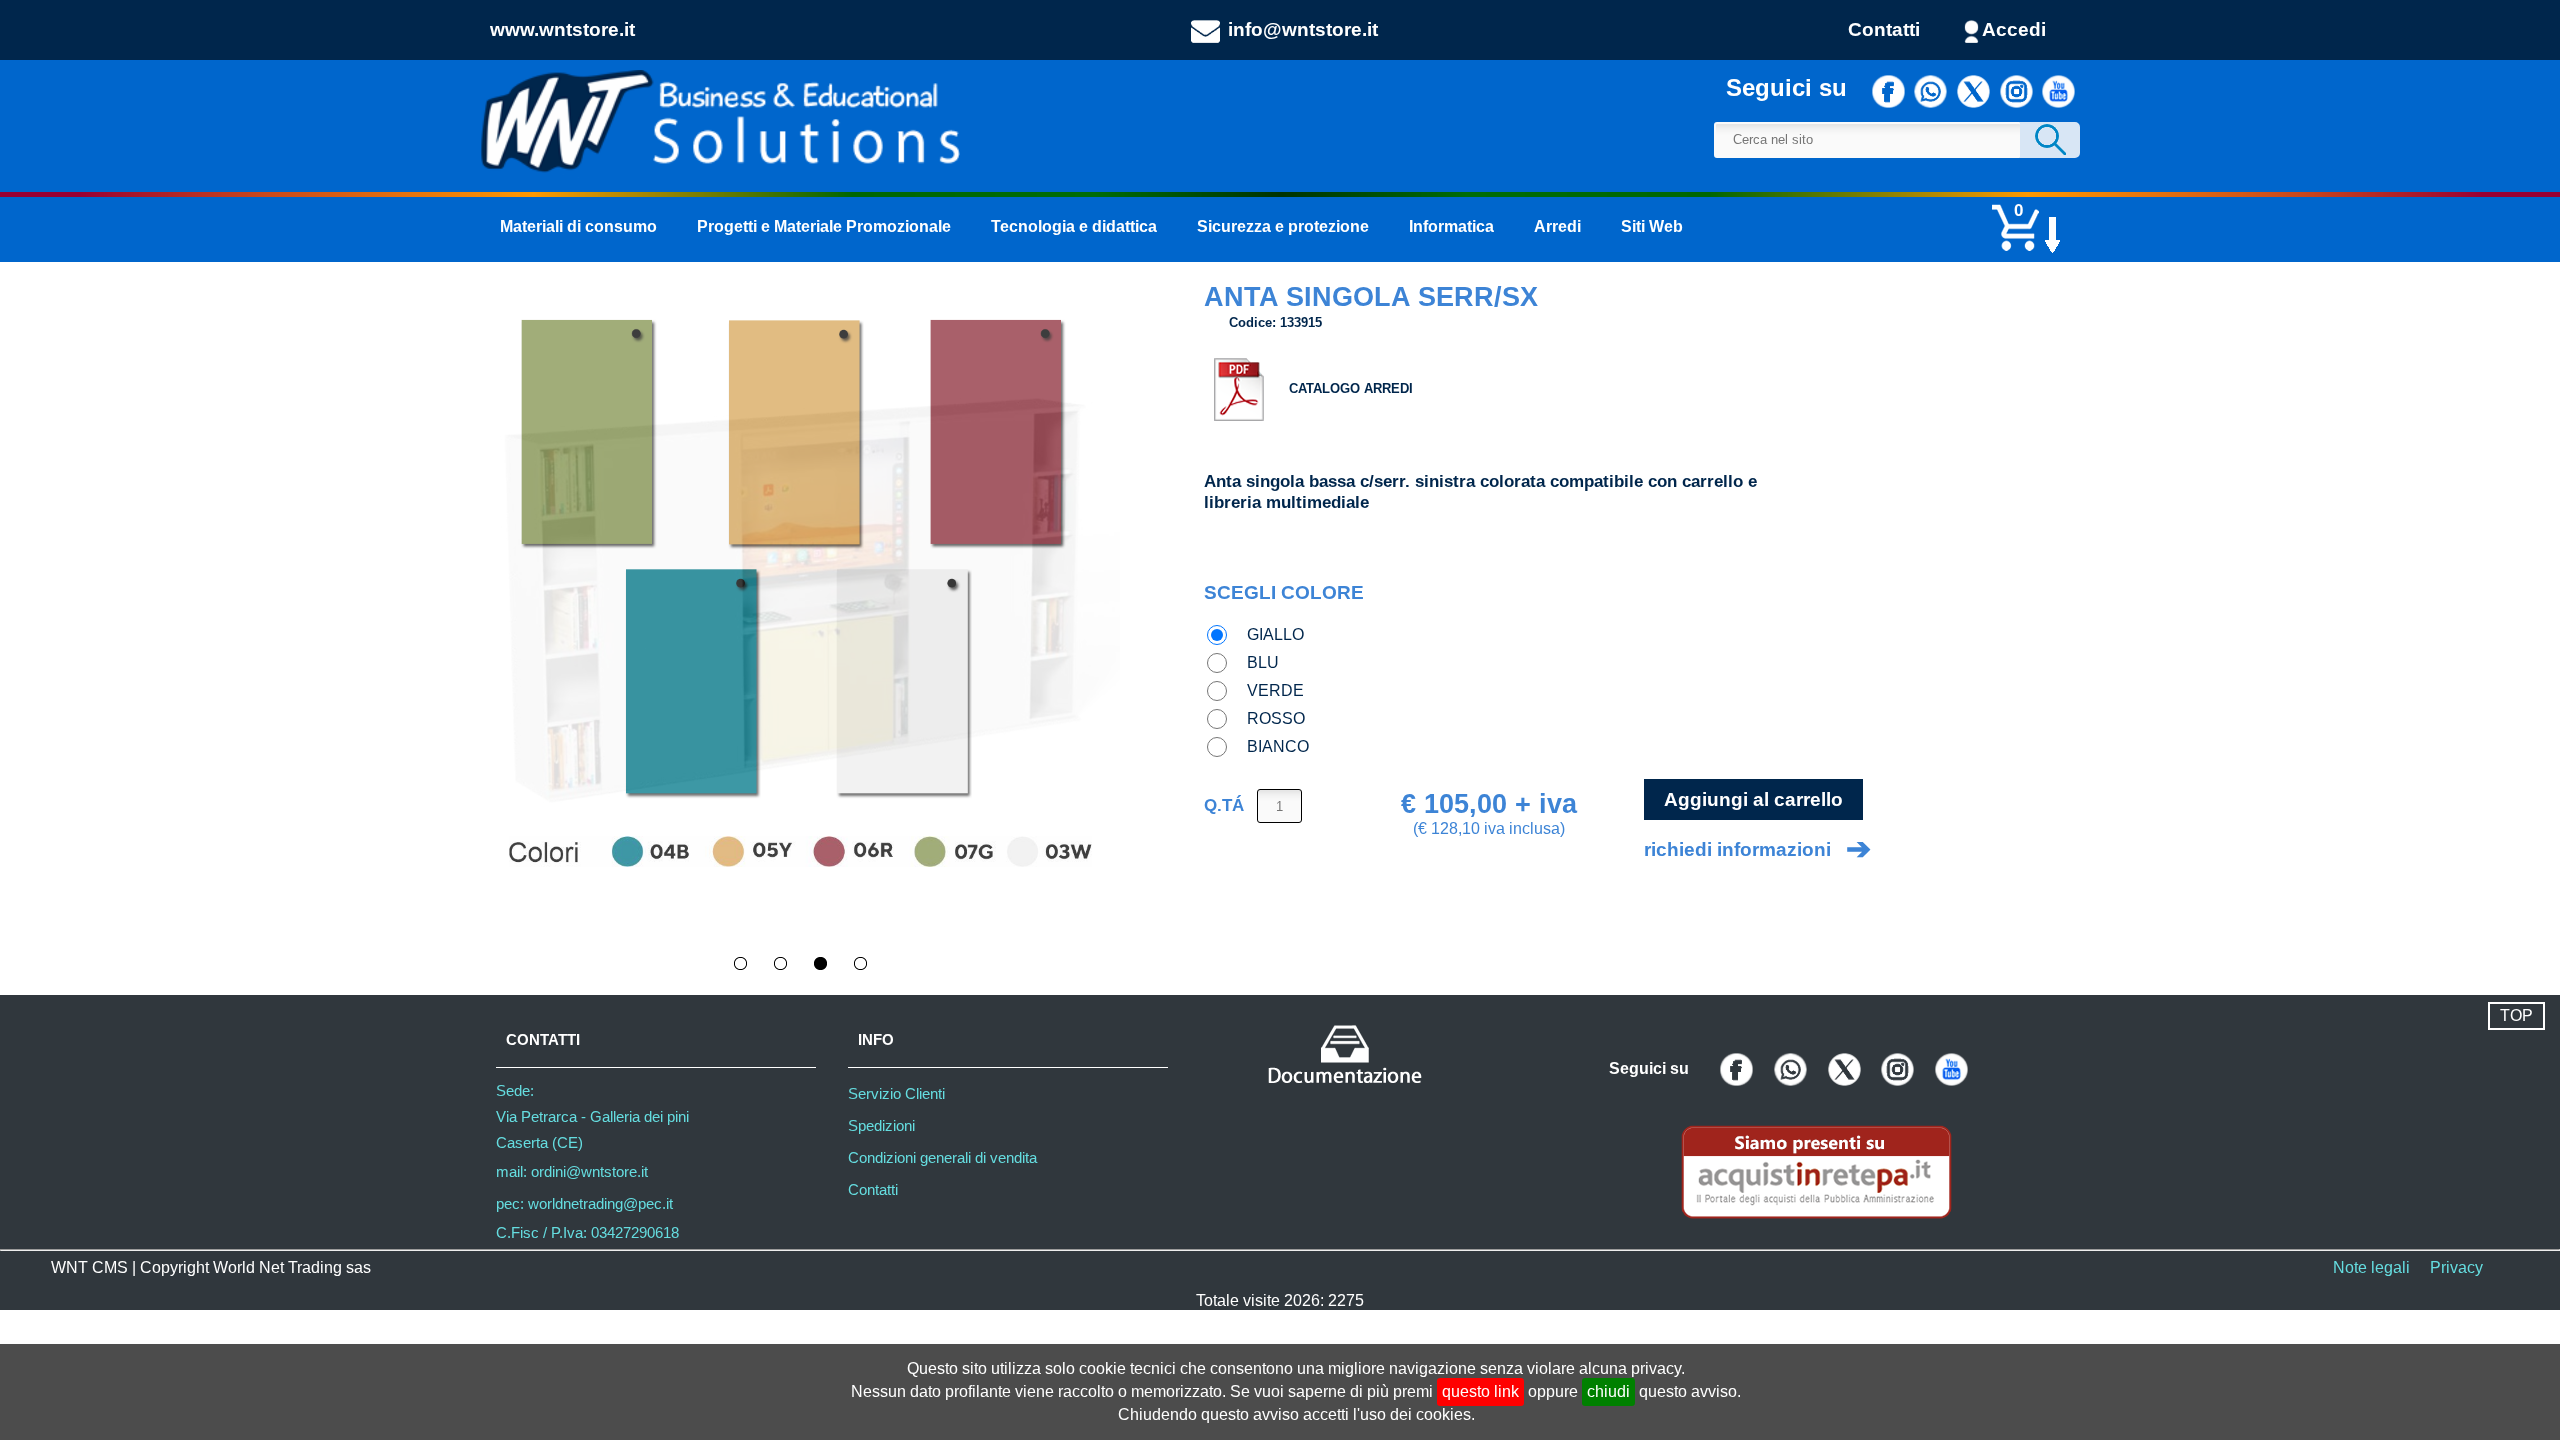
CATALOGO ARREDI (1351, 388)
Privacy (2456, 1267)
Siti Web (1652, 226)
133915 (1301, 322)
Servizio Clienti (896, 1094)
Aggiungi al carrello (1753, 799)
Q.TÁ (1224, 805)
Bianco (1278, 746)
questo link (1480, 1391)
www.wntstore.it (562, 29)
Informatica (1451, 226)
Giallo (1275, 634)
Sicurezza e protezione (1283, 226)
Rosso (1276, 718)
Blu (1263, 662)
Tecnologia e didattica (1074, 226)
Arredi (1557, 226)
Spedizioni (881, 1126)
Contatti (1884, 29)
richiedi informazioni (1737, 849)
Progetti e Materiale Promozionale (824, 226)
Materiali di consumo (578, 226)
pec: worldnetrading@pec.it (584, 1204)
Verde (1275, 690)
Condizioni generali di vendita (942, 1158)
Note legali (2371, 1267)
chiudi (1608, 1391)
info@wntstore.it (1303, 29)
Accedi (2014, 29)
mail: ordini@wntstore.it (572, 1172)
